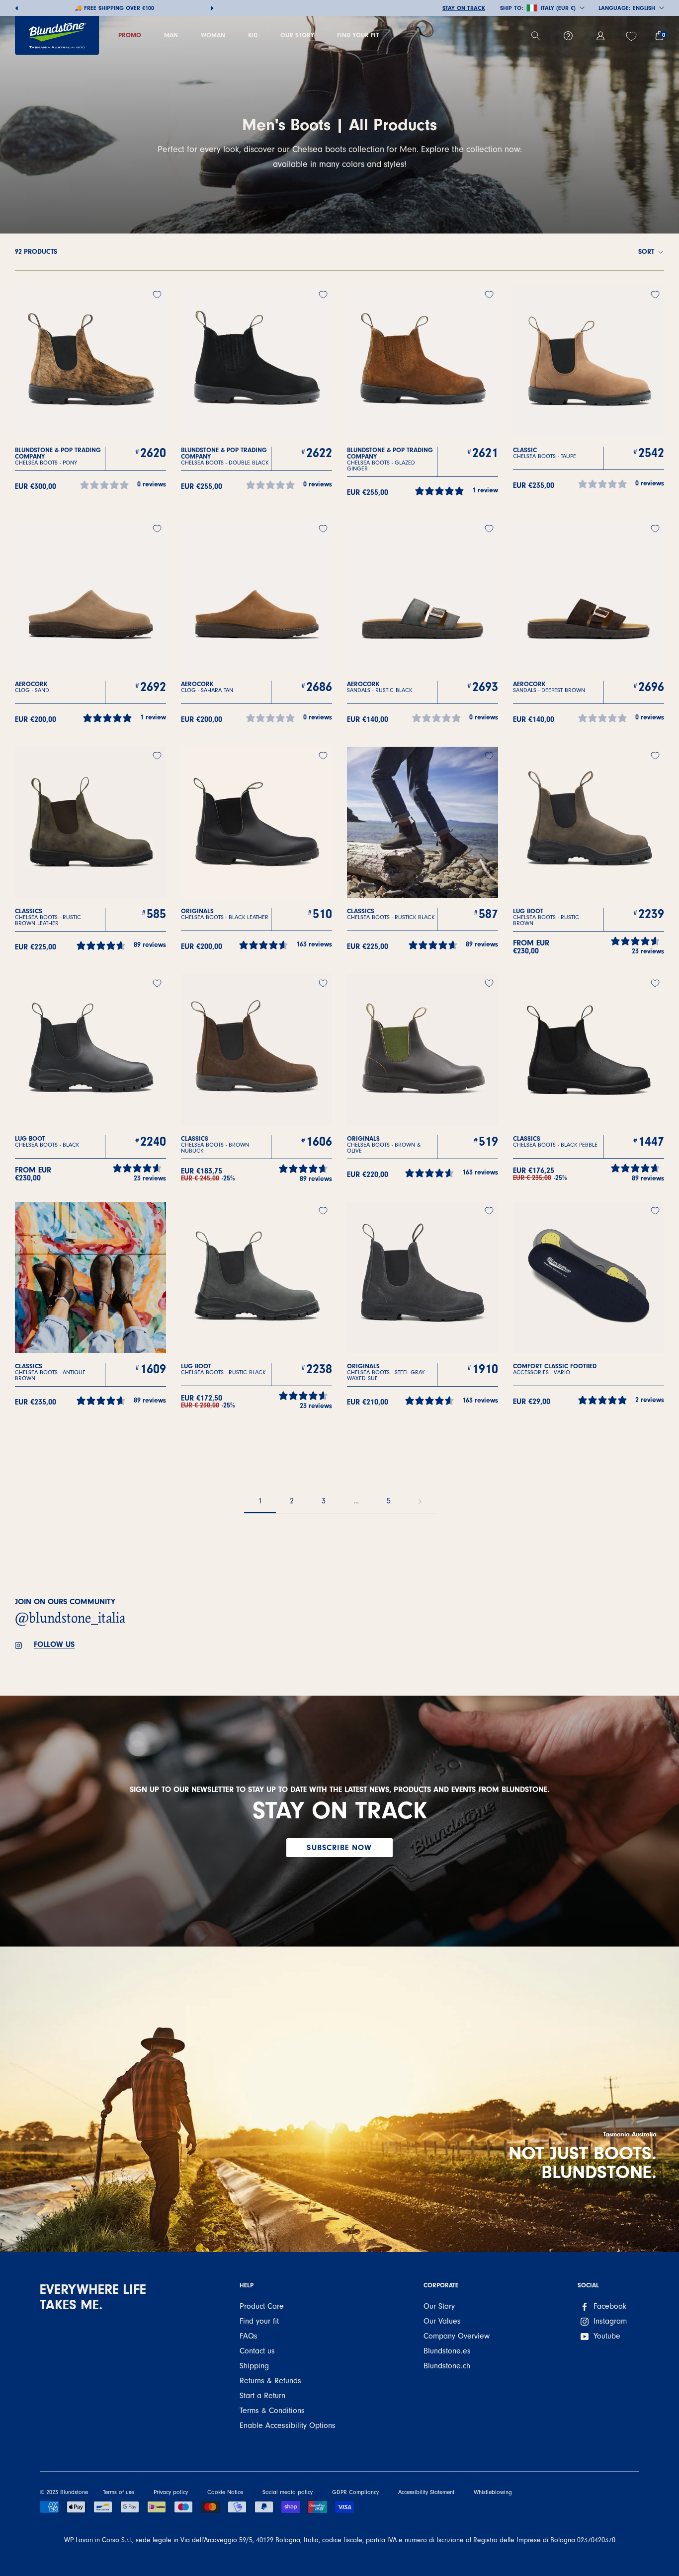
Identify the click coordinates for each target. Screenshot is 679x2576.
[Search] (540, 36)
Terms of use (119, 2492)
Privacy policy (171, 2492)
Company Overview (457, 2336)
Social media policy (288, 2492)
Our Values (442, 2321)
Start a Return (262, 2396)
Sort (647, 252)
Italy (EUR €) (558, 8)
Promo (130, 35)
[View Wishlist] (633, 36)
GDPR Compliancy (355, 2492)
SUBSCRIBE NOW (339, 1848)
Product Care (262, 2306)
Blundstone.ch (447, 2366)
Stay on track (464, 8)
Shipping (254, 2366)
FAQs (249, 2336)
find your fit (358, 35)
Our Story (439, 2306)
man (171, 35)
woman (213, 35)
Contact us (257, 2351)
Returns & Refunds (270, 2381)
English (644, 8)
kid (253, 35)
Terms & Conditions (272, 2411)
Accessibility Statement (426, 2492)
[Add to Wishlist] (157, 295)
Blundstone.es (447, 2351)
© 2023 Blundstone (64, 2492)
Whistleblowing (493, 2492)
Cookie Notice (225, 2492)
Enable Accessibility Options (288, 2425)
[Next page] (420, 1501)
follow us (54, 1644)
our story (297, 35)
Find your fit (259, 2321)
